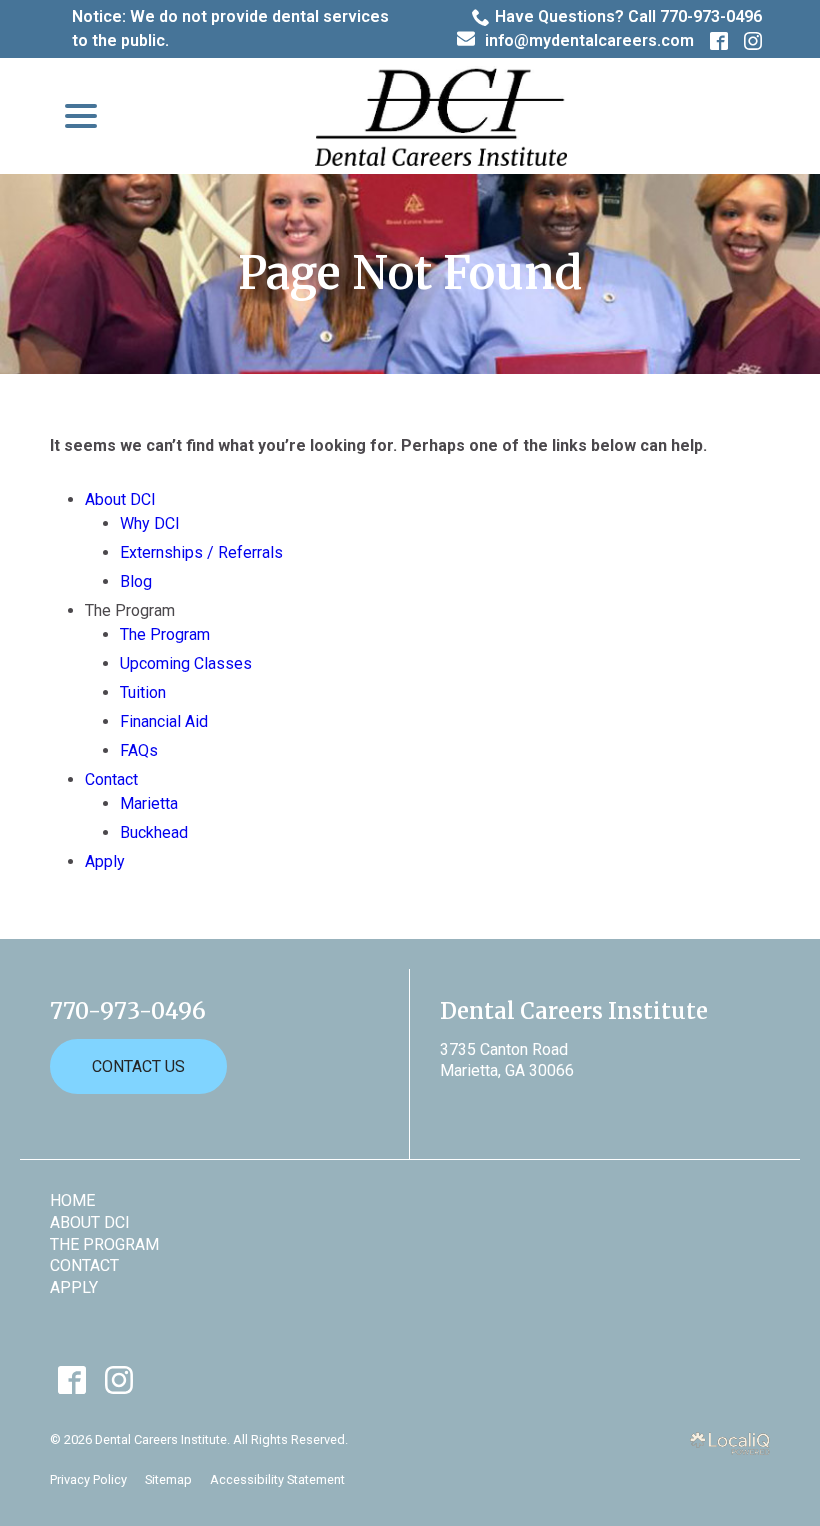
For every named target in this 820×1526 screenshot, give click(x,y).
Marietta (149, 803)
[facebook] (71, 1379)
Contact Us (138, 1066)
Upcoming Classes (186, 663)
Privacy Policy (88, 1479)
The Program (165, 634)
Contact (111, 779)
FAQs (139, 750)
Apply (105, 861)
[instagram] (118, 1379)
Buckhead (154, 832)
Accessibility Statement (277, 1479)
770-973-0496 (128, 1011)
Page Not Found (410, 274)
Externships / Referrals (201, 552)
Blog (136, 581)
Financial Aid (164, 721)
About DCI (120, 499)
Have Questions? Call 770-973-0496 (628, 16)
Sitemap (168, 1479)
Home (72, 1200)
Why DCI (150, 523)
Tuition (143, 692)
